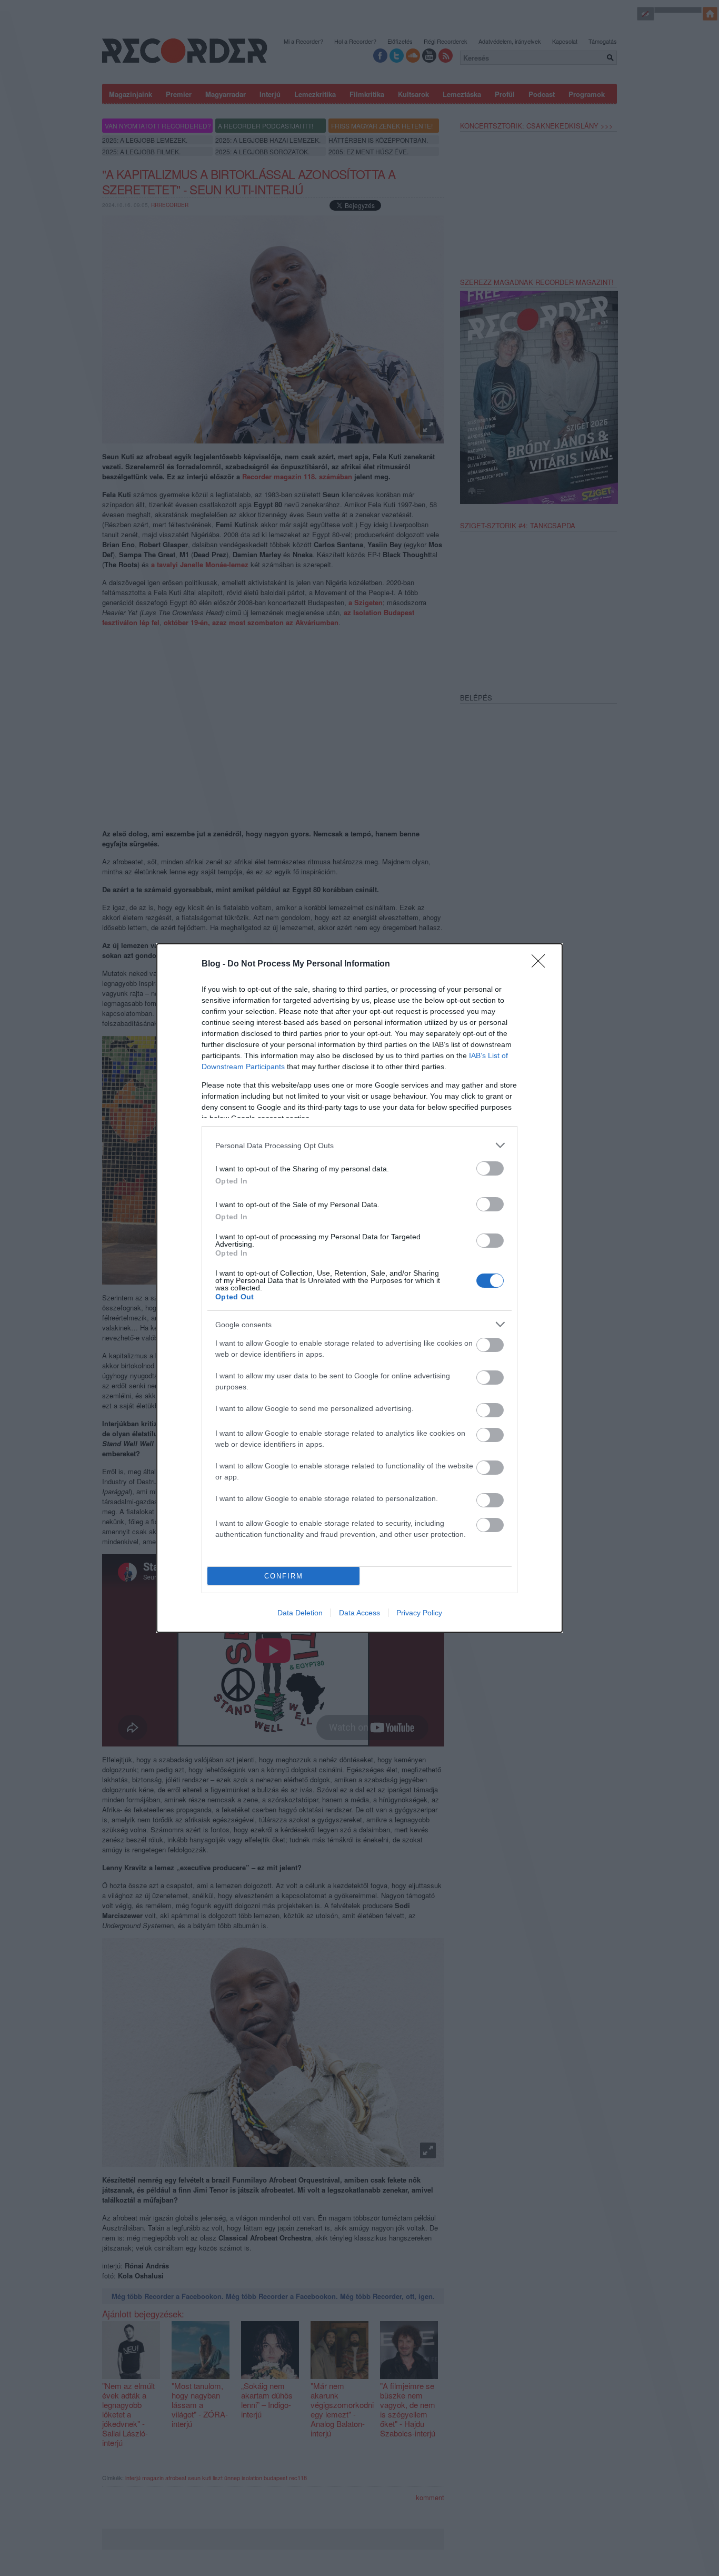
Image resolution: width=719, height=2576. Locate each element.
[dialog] (359, 1288)
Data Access (359, 1613)
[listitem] (359, 1145)
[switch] (490, 1168)
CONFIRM (284, 1576)
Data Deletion (300, 1613)
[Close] (542, 964)
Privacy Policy (419, 1613)
